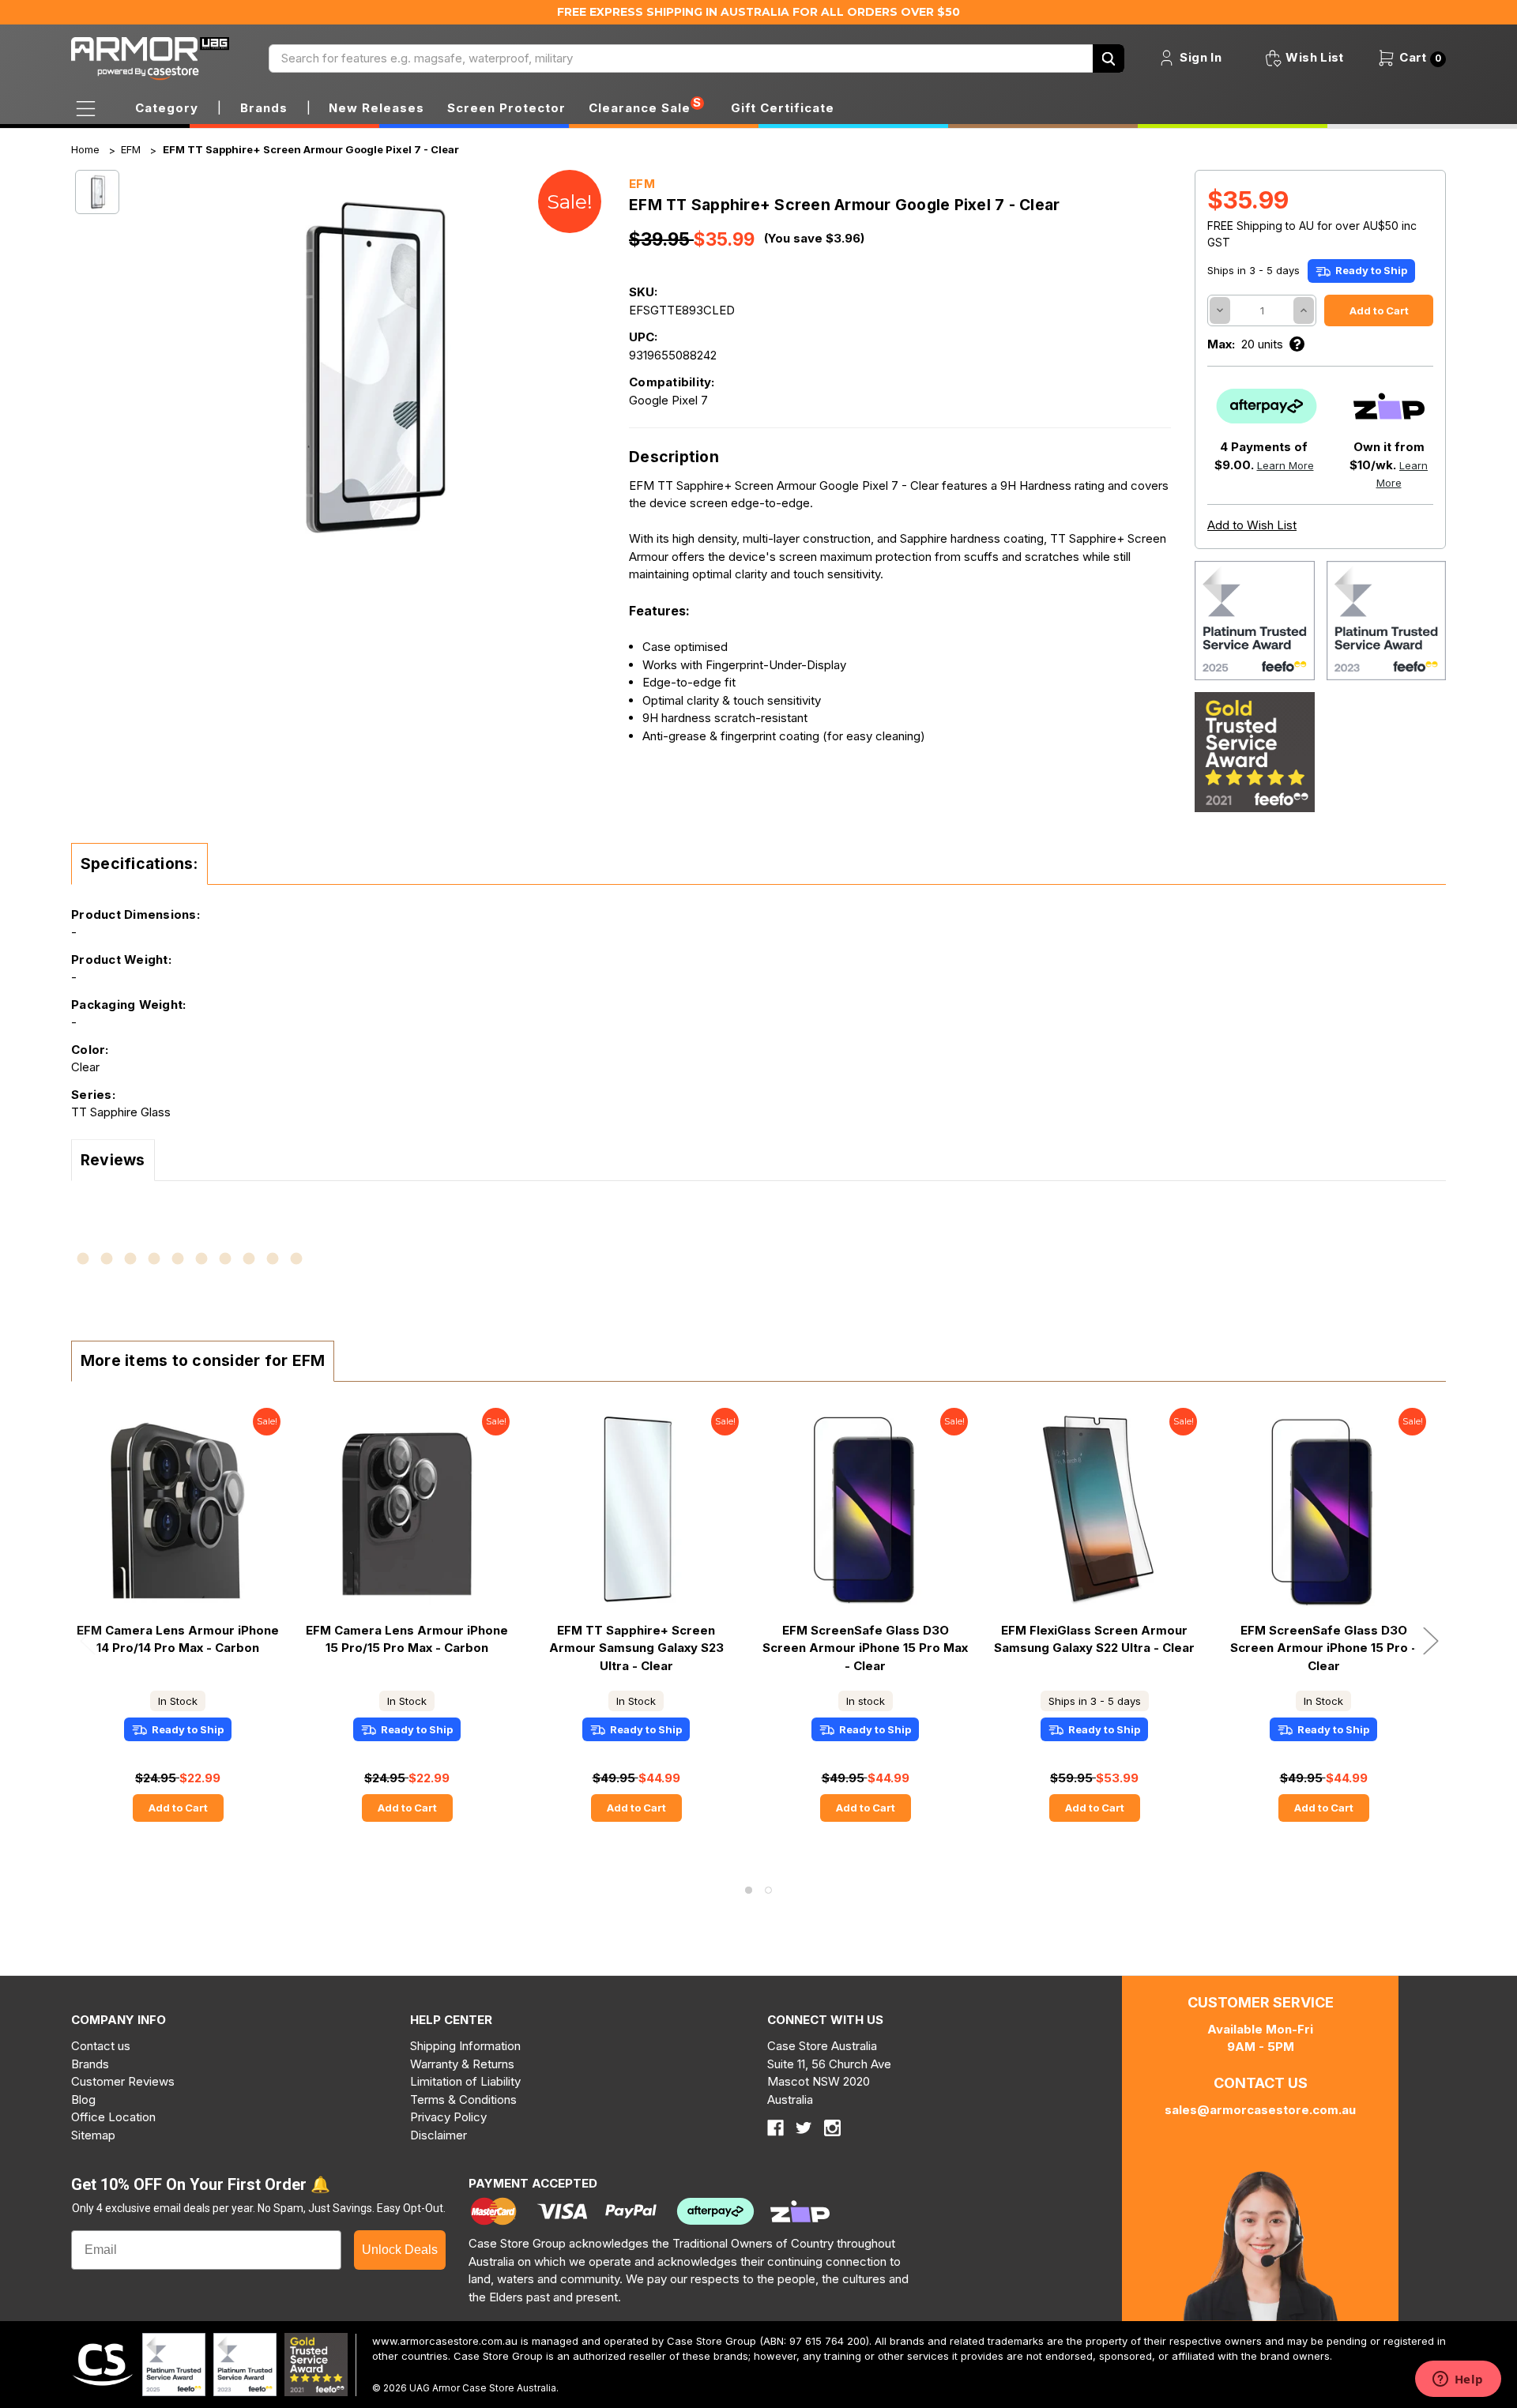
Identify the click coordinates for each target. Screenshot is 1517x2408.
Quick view (178, 1510)
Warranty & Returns (462, 2064)
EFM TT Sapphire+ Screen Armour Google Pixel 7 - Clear (311, 149)
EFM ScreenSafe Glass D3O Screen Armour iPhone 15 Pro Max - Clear (865, 1648)
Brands (90, 2064)
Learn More (1285, 465)
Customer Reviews (123, 2081)
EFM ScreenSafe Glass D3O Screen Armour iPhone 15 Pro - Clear (1323, 1648)
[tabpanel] (178, 1627)
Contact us (101, 2046)
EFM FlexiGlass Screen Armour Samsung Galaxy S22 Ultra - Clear (1094, 1639)
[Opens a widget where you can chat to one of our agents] (1458, 2380)
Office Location (113, 2117)
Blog (83, 2099)
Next (1430, 1640)
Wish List (1313, 57)
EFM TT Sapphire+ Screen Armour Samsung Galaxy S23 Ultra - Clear (636, 1648)
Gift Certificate (783, 108)
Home (85, 149)
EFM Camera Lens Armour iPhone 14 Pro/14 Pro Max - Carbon (178, 1639)
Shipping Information (465, 2046)
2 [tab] (768, 1890)
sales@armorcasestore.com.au (1260, 2110)
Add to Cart (178, 1808)
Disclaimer (439, 2135)
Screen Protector (506, 108)
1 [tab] (749, 1890)
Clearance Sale (640, 108)
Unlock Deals (400, 2250)
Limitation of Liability (465, 2081)
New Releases (376, 108)
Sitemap (93, 2135)
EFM (131, 149)
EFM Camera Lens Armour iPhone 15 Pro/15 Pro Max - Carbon (407, 1639)
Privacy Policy (448, 2117)
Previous (87, 1640)
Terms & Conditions (463, 2099)
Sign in (1199, 57)
